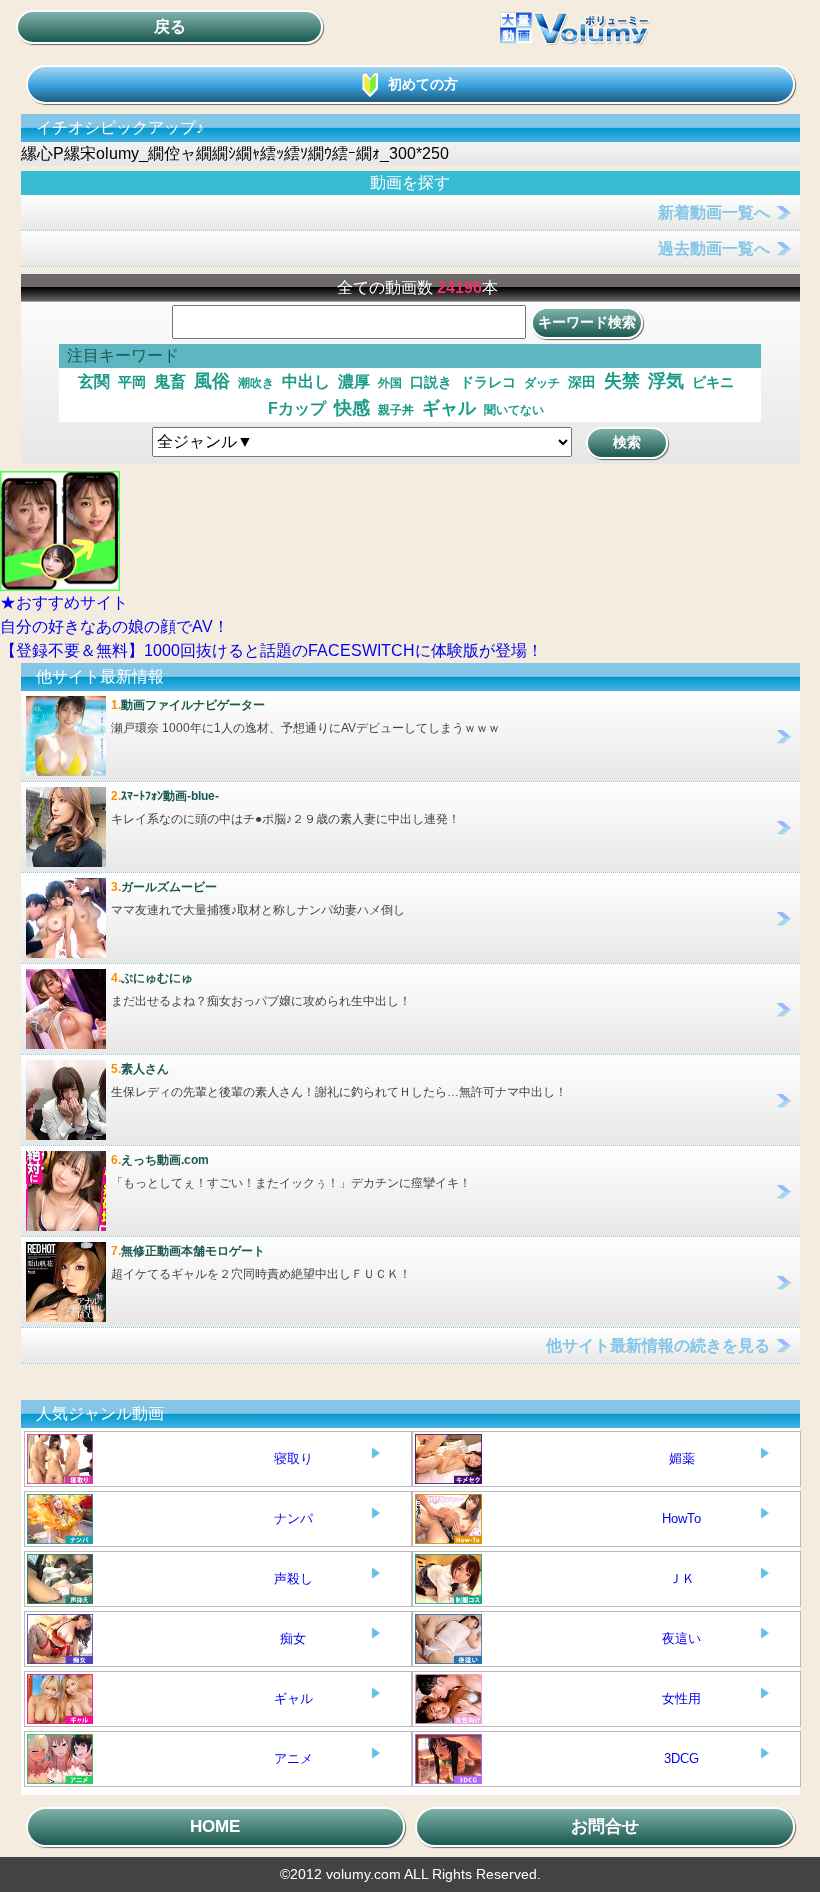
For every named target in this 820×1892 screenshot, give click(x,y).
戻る (170, 26)
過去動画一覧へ (714, 248)
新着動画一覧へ (714, 212)
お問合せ (605, 1826)
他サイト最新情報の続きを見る (658, 1345)
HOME (215, 1826)
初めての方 (423, 84)
